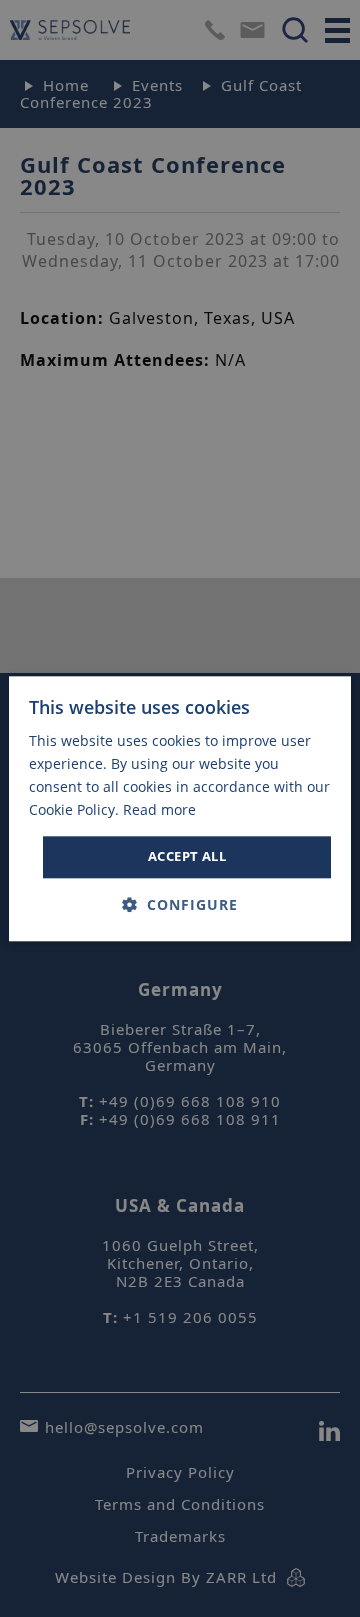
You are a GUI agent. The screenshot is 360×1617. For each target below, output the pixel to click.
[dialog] (180, 808)
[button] (180, 904)
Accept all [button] (187, 857)
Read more (159, 809)
